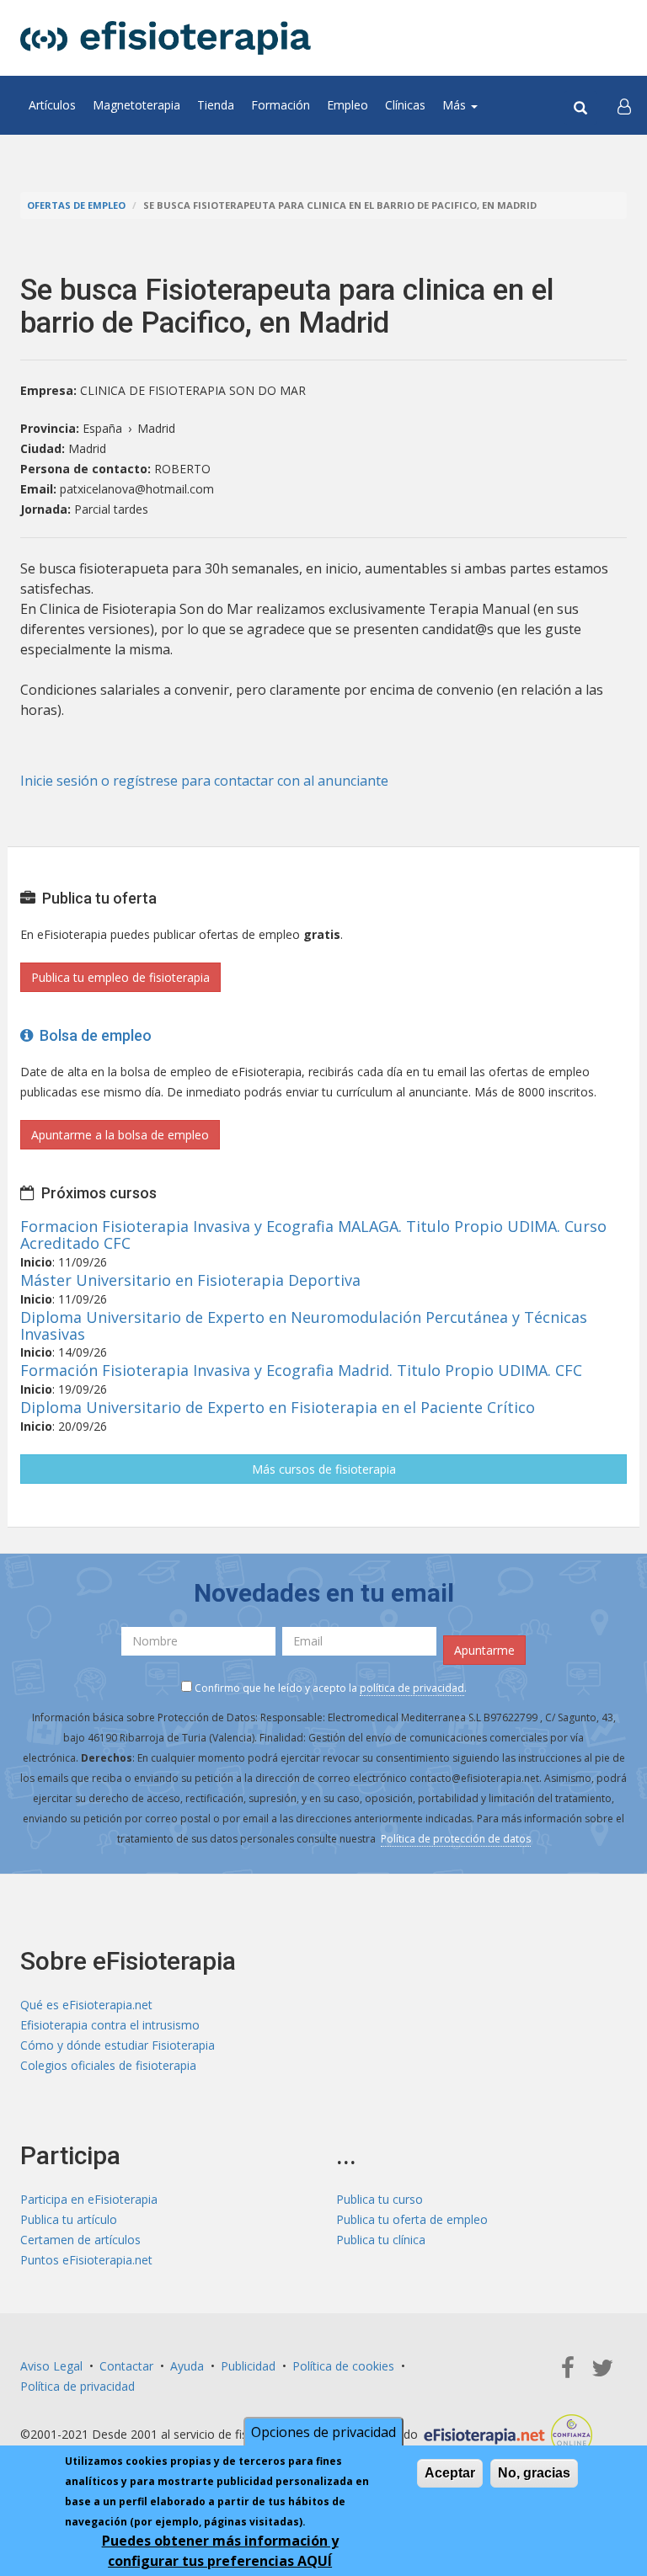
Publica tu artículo (69, 2219)
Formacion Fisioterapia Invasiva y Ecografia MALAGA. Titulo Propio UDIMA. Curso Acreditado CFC (313, 1235)
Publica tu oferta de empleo (412, 2219)
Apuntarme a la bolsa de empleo (120, 1135)
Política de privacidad (78, 2386)
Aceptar (450, 2473)
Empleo (348, 105)
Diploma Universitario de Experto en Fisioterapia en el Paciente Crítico (278, 1407)
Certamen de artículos (80, 2240)
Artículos (52, 105)
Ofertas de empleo (76, 205)
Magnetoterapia (136, 105)
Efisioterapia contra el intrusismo (110, 2025)
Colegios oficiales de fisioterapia (108, 2065)
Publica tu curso (380, 2199)
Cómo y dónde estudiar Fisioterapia (118, 2045)
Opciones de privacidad (323, 2432)
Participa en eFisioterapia (89, 2199)
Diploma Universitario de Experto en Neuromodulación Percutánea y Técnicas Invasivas (304, 1325)
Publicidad (248, 2366)
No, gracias (534, 2473)
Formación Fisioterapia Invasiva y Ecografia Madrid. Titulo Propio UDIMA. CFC (301, 1370)
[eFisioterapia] (166, 38)
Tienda (216, 105)
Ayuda (187, 2366)
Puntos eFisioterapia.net (86, 2260)
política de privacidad (412, 1688)
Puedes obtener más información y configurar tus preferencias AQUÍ (220, 2551)
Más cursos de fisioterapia (324, 1469)
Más (456, 105)
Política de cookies (343, 2366)
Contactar (126, 2366)
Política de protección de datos (456, 1839)
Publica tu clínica (381, 2240)
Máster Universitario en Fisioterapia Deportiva (190, 1280)
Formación (281, 105)
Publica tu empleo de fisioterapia (120, 977)
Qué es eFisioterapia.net (86, 2005)
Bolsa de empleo (92, 1035)
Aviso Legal (51, 2366)
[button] (624, 105)
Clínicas (405, 105)
